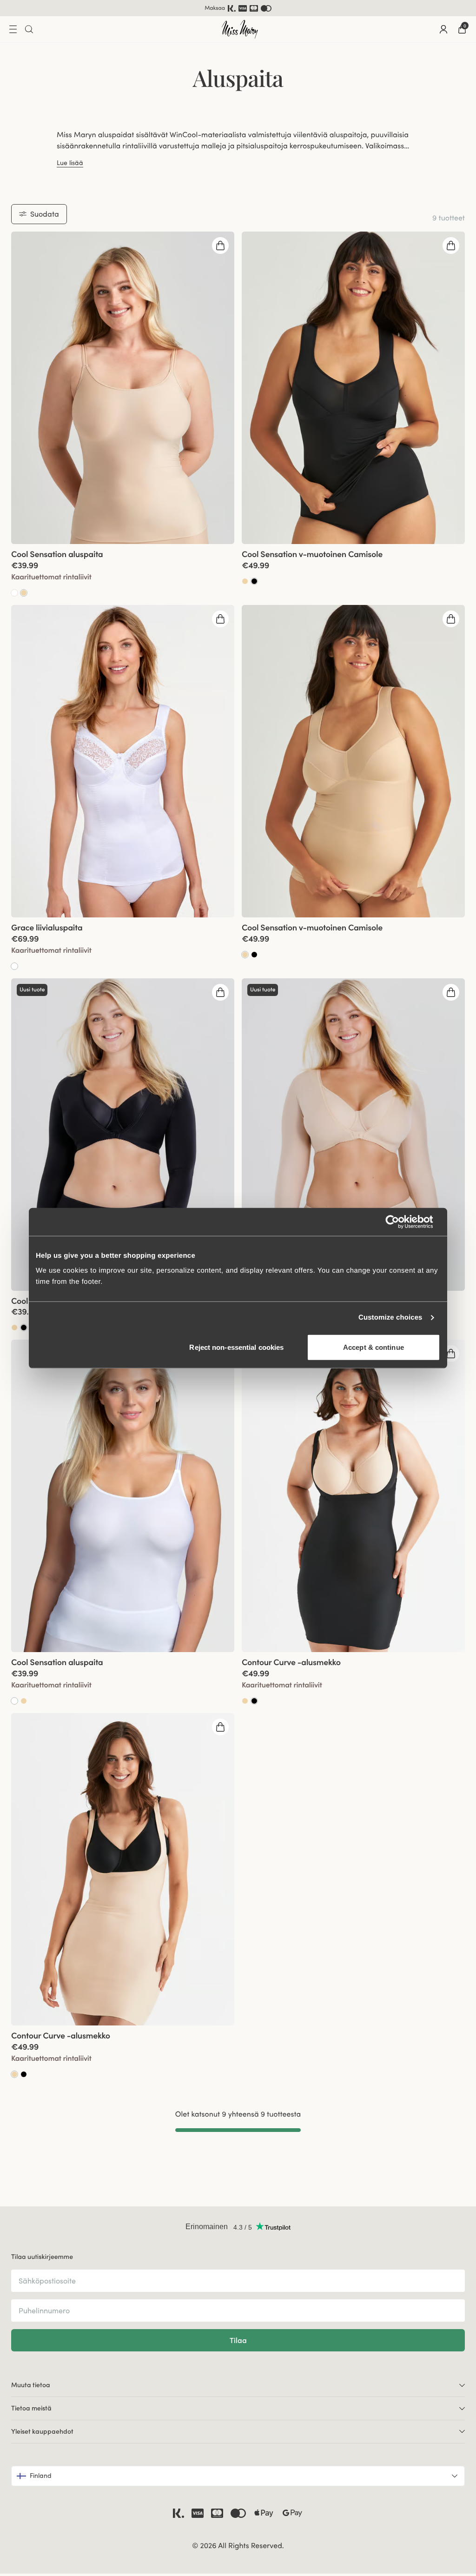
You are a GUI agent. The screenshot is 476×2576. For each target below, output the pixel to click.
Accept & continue (374, 1347)
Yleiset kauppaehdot (42, 2431)
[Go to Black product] (254, 955)
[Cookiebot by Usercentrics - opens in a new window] (400, 1222)
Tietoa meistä (31, 2408)
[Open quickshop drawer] (220, 246)
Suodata (45, 214)
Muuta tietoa (31, 2385)
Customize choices (390, 1318)
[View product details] (123, 571)
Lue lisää (70, 163)
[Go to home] (240, 29)
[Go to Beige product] (24, 593)
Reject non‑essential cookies (236, 1347)
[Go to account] (443, 29)
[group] (123, 388)
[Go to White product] (14, 593)
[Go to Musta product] (254, 581)
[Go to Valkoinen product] (14, 966)
